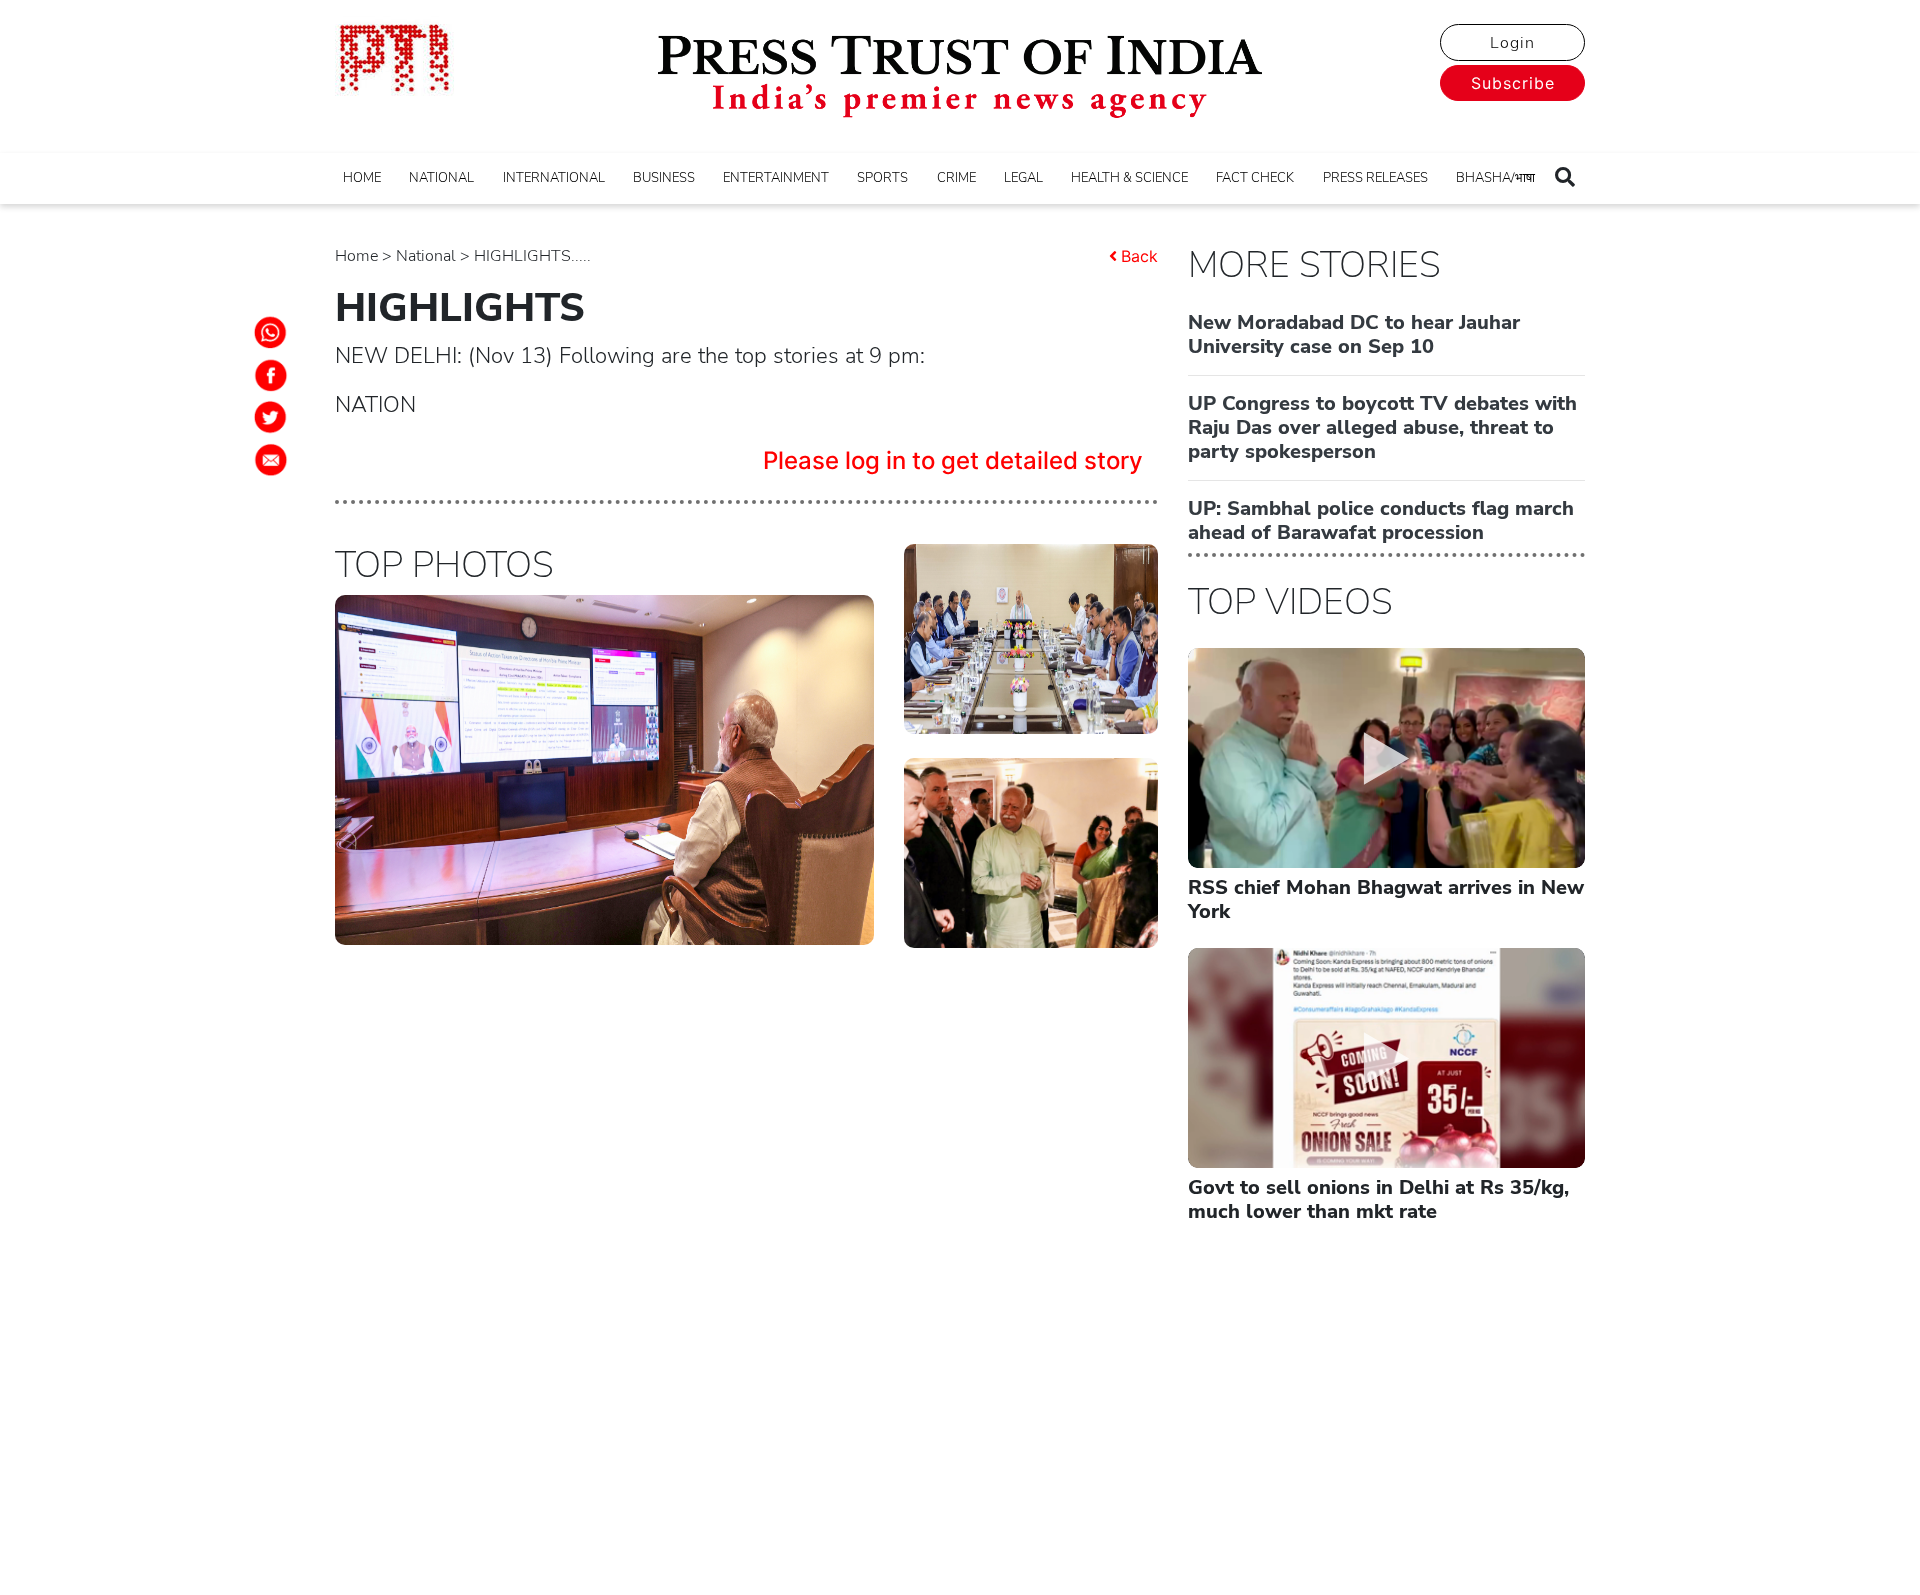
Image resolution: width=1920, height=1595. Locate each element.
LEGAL (1023, 178)
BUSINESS (664, 178)
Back (1139, 256)
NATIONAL (441, 178)
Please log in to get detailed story (953, 460)
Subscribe (1513, 83)
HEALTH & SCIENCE (1129, 178)
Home (356, 256)
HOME (362, 178)
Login (1512, 43)
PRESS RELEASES (1375, 178)
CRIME (956, 178)
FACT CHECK (1255, 178)
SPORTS (882, 178)
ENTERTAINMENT (776, 178)
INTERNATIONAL (554, 178)
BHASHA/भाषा (1495, 178)
